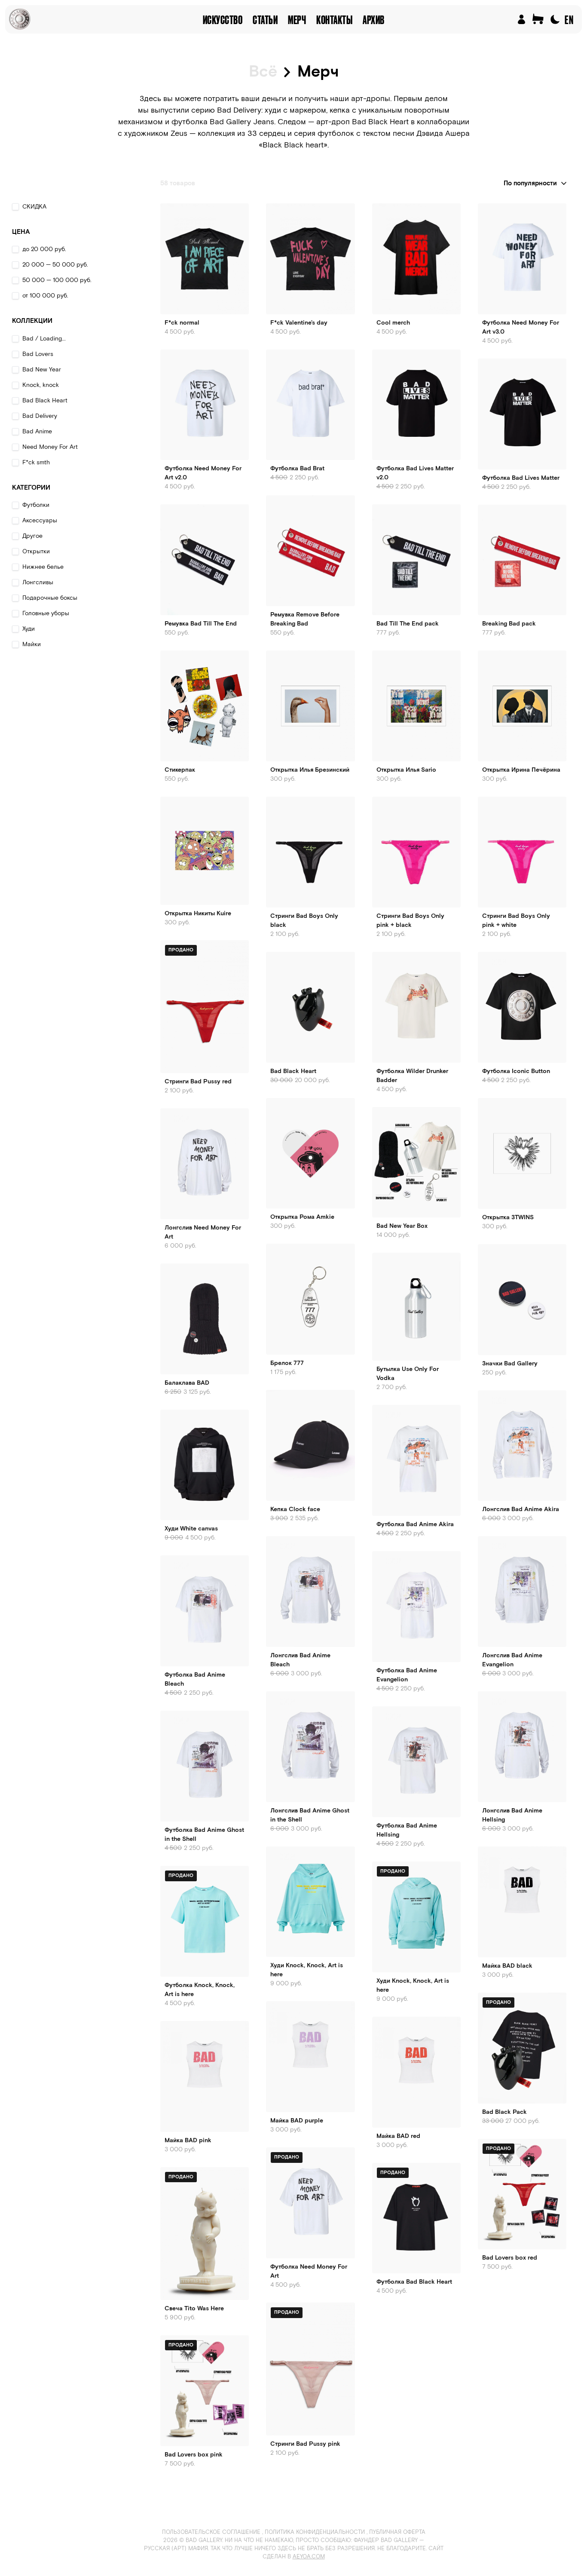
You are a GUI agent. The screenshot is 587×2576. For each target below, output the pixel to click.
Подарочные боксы (50, 598)
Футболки (36, 505)
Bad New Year (42, 370)
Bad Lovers (38, 354)
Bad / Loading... (44, 339)
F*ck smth (36, 463)
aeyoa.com (309, 2557)
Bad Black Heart (45, 401)
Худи (29, 629)
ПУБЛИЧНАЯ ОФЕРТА (397, 2532)
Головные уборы (46, 613)
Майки (32, 644)
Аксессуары (40, 521)
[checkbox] (15, 207)
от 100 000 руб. (45, 296)
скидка (34, 207)
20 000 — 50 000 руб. (55, 265)
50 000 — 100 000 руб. (57, 280)
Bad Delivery (40, 416)
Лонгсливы (38, 583)
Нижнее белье (43, 567)
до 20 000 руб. (44, 249)
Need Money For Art (50, 447)
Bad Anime (37, 432)
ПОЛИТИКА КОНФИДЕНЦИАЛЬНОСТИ (315, 2532)
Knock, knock (41, 385)
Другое (32, 536)
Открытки (36, 552)
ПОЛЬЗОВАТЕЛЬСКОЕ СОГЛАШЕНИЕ (211, 2532)
